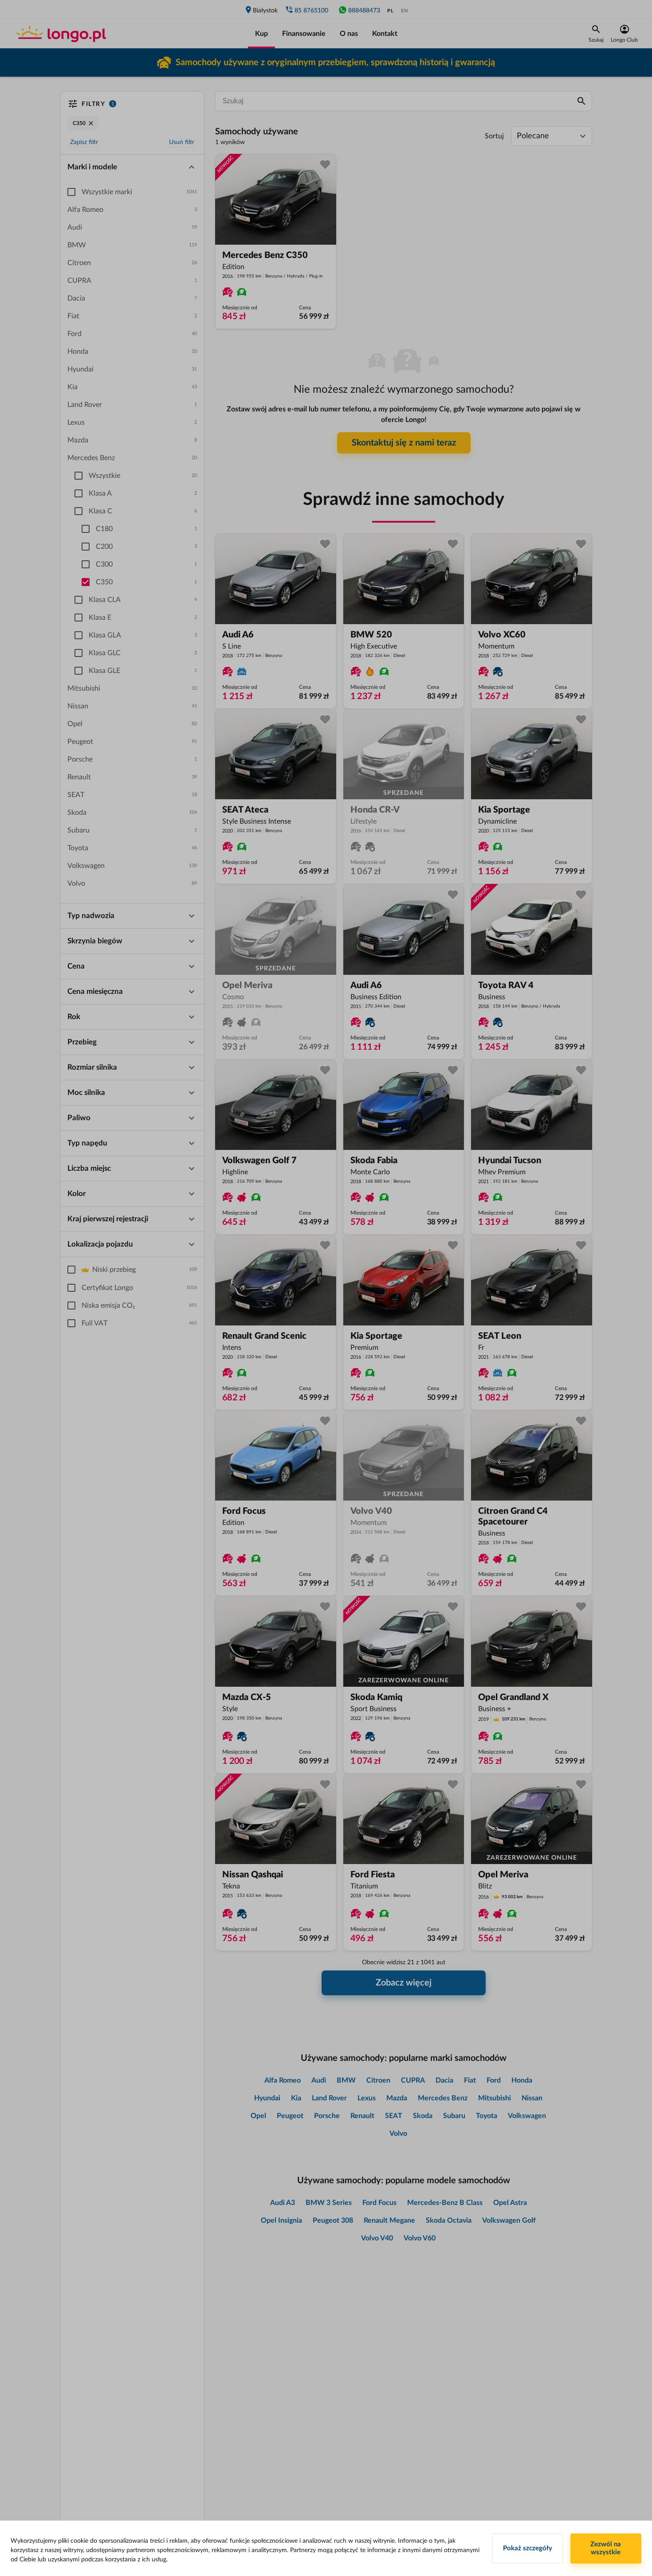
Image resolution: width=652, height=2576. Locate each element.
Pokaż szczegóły (528, 2548)
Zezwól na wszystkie (606, 2548)
